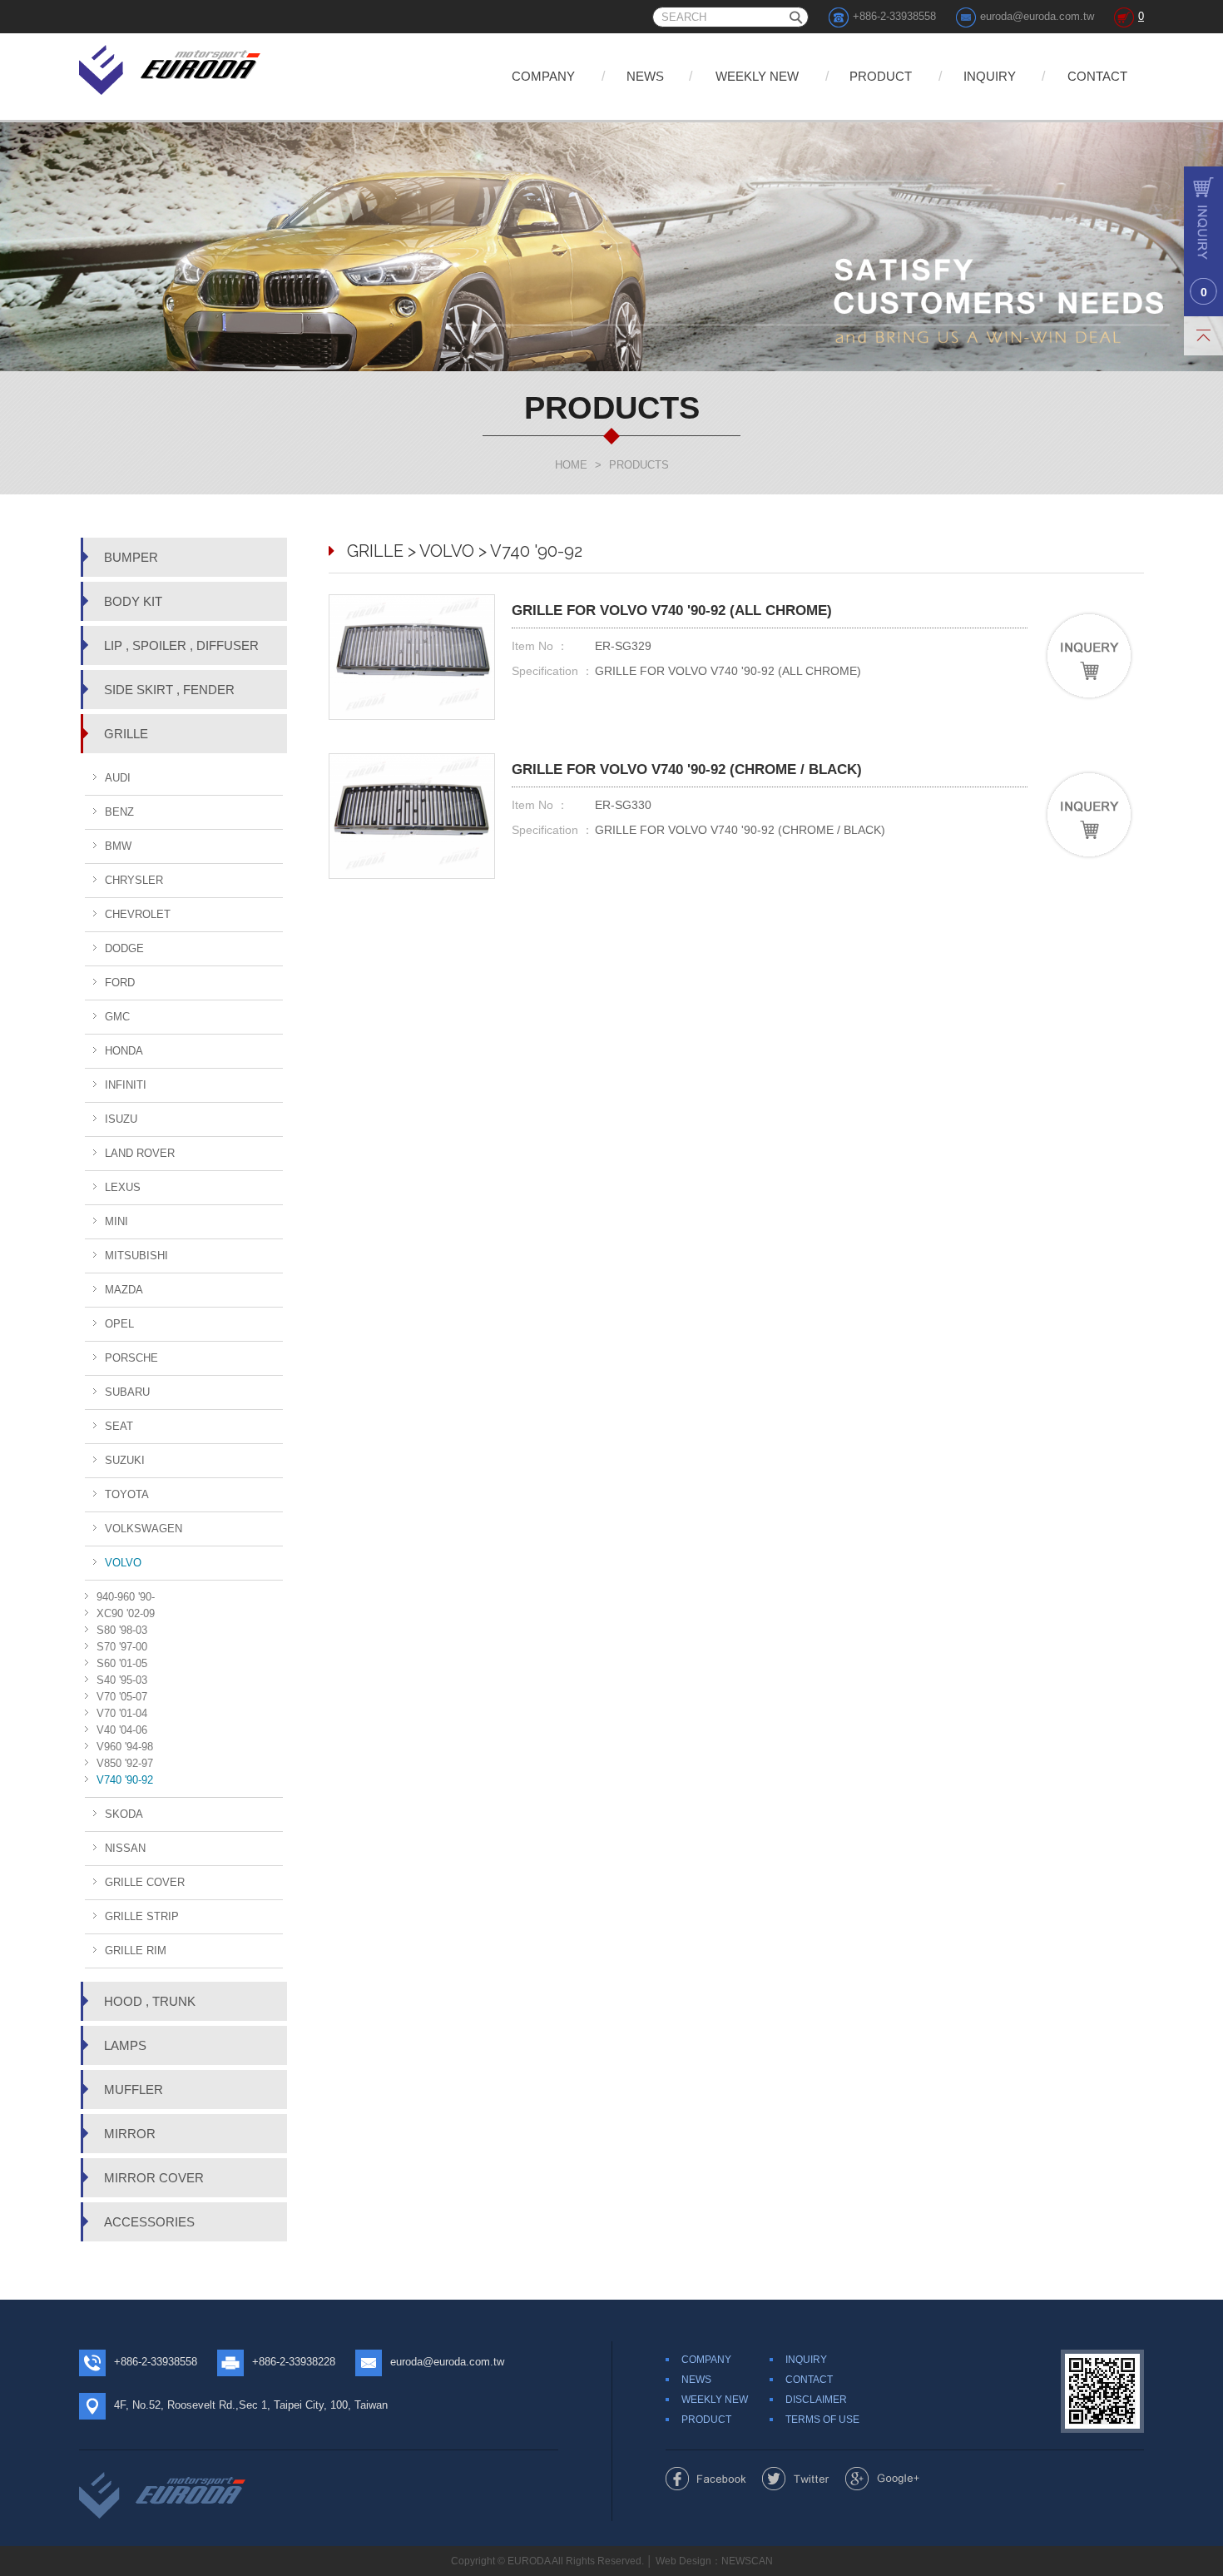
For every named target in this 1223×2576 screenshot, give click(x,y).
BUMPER (131, 557)
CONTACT (1097, 76)
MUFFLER (134, 2090)
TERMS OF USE (822, 2420)
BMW (118, 846)
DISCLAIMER (816, 2400)
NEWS (645, 76)
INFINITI (126, 1085)
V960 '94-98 (125, 1747)
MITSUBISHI (136, 1256)
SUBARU (127, 1392)
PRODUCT (881, 76)
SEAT (119, 1426)
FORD (120, 983)
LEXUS (123, 1187)
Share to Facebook (706, 2479)
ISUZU (121, 1119)
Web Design (683, 2561)
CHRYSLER (134, 880)
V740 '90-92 (125, 1780)
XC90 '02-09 (126, 1613)
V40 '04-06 (122, 1730)
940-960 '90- (126, 1597)
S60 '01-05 (122, 1663)
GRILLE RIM (136, 1951)
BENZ (119, 812)
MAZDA (124, 1290)
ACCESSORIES (149, 2222)
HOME (571, 465)
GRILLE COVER (145, 1882)
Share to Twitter (796, 2479)
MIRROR (130, 2134)
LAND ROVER (140, 1153)
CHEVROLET (138, 914)
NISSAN (125, 1848)
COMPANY (543, 76)
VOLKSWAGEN (144, 1529)
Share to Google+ (882, 2479)
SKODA (124, 1814)
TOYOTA (127, 1494)
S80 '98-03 (122, 1630)
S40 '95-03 (122, 1680)
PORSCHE (131, 1358)
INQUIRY (990, 76)
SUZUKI (125, 1460)
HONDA (124, 1051)
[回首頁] (171, 67)
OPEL (119, 1324)
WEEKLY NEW (757, 76)
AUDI (118, 778)
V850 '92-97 (125, 1763)
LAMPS (125, 2045)
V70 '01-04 (122, 1713)
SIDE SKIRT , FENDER (169, 690)
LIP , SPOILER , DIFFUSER (181, 645)
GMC (117, 1017)
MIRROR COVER (154, 2178)
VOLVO (123, 1563)
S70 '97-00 (122, 1647)
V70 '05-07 (122, 1697)
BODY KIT (133, 601)
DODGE (124, 948)
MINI (116, 1221)
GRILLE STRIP (142, 1916)
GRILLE (126, 734)
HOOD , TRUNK (150, 2001)
